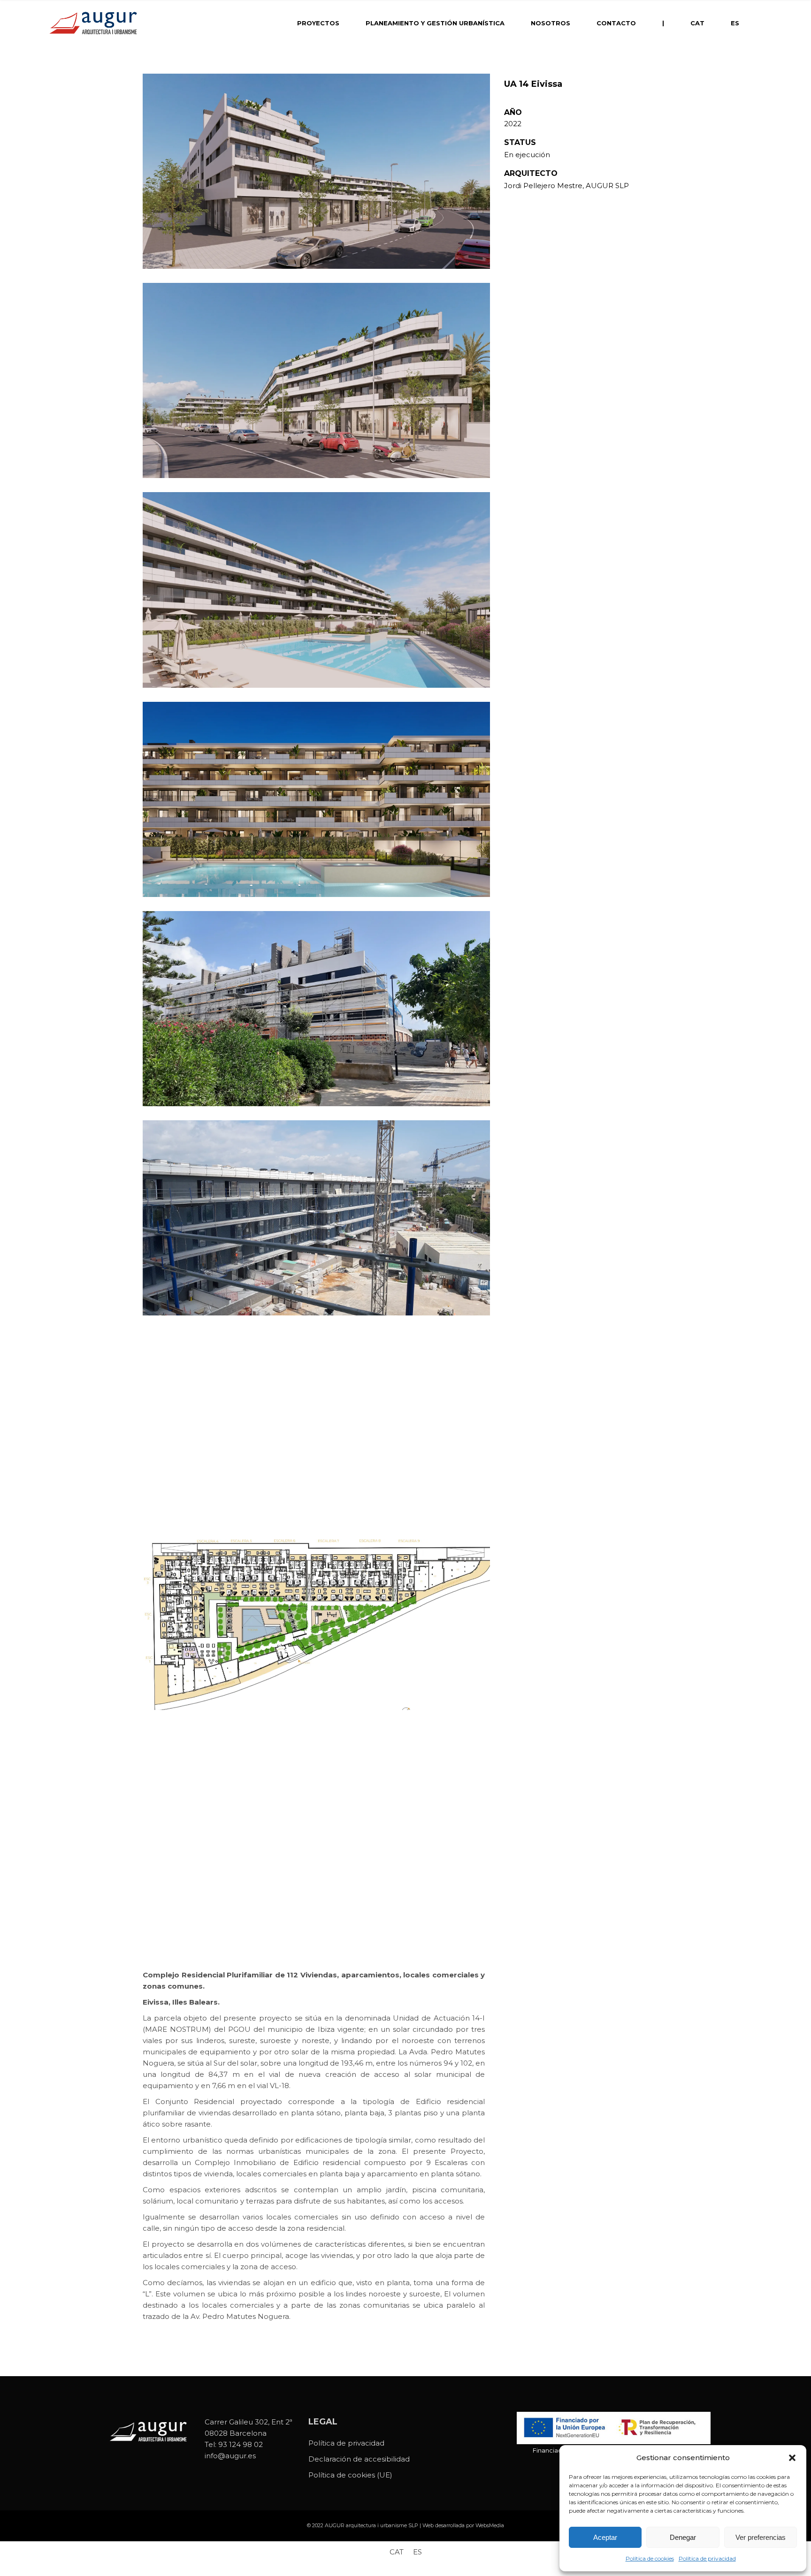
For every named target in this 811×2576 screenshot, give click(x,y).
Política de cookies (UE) (350, 2475)
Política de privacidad (707, 2558)
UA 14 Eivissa (533, 84)
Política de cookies (650, 2558)
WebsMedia (490, 2525)
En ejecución (527, 155)
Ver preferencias (761, 2537)
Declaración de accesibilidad (359, 2459)
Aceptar (605, 2537)
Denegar (683, 2537)
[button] (792, 2458)
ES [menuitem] (417, 2552)
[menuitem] (697, 23)
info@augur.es (230, 2456)
